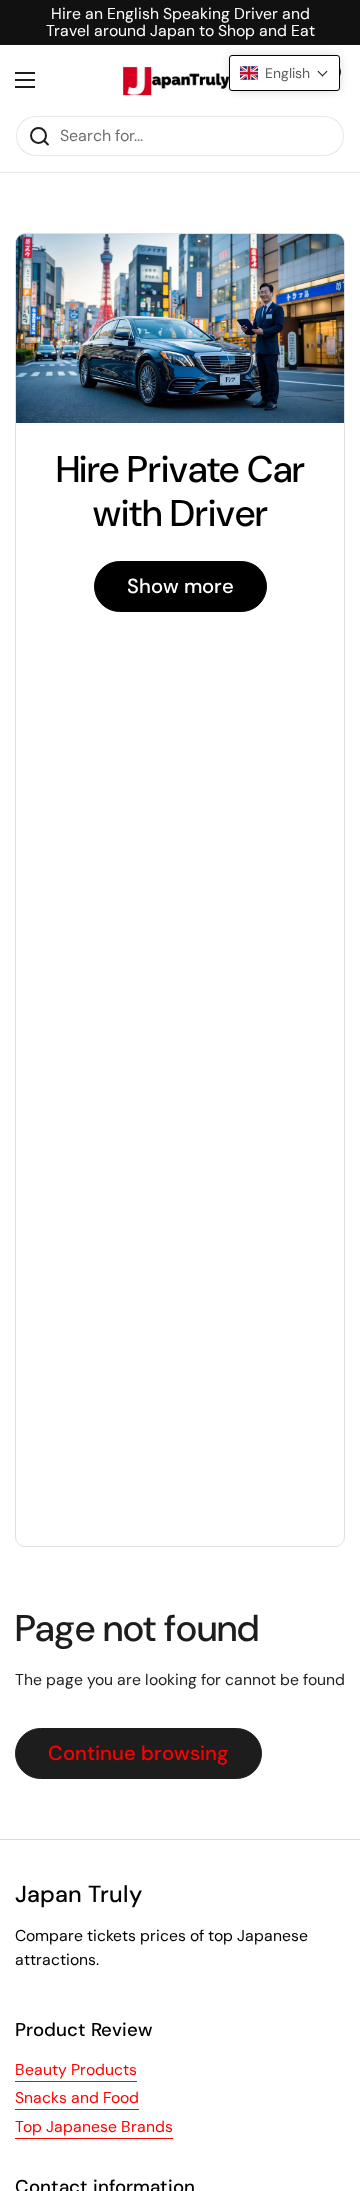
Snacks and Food (77, 2097)
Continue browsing (138, 1753)
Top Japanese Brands (94, 2126)
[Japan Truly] (175, 80)
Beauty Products (76, 2069)
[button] (284, 73)
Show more (180, 586)
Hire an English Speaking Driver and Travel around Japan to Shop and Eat (180, 22)
